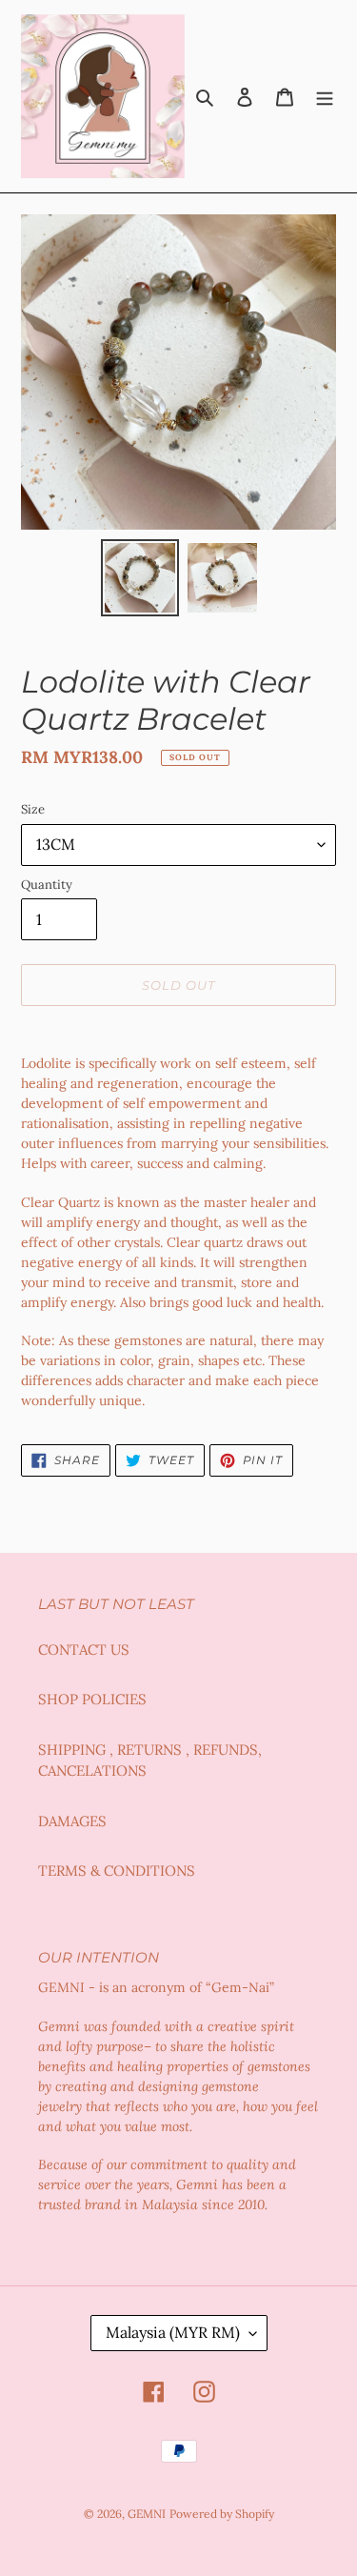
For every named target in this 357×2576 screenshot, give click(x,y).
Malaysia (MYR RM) (173, 2332)
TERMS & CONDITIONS (117, 1871)
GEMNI (147, 2514)
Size (33, 809)
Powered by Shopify (222, 2514)
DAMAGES (72, 1821)
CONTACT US (84, 1650)
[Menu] (325, 97)
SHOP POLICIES (92, 1699)
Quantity (47, 885)
